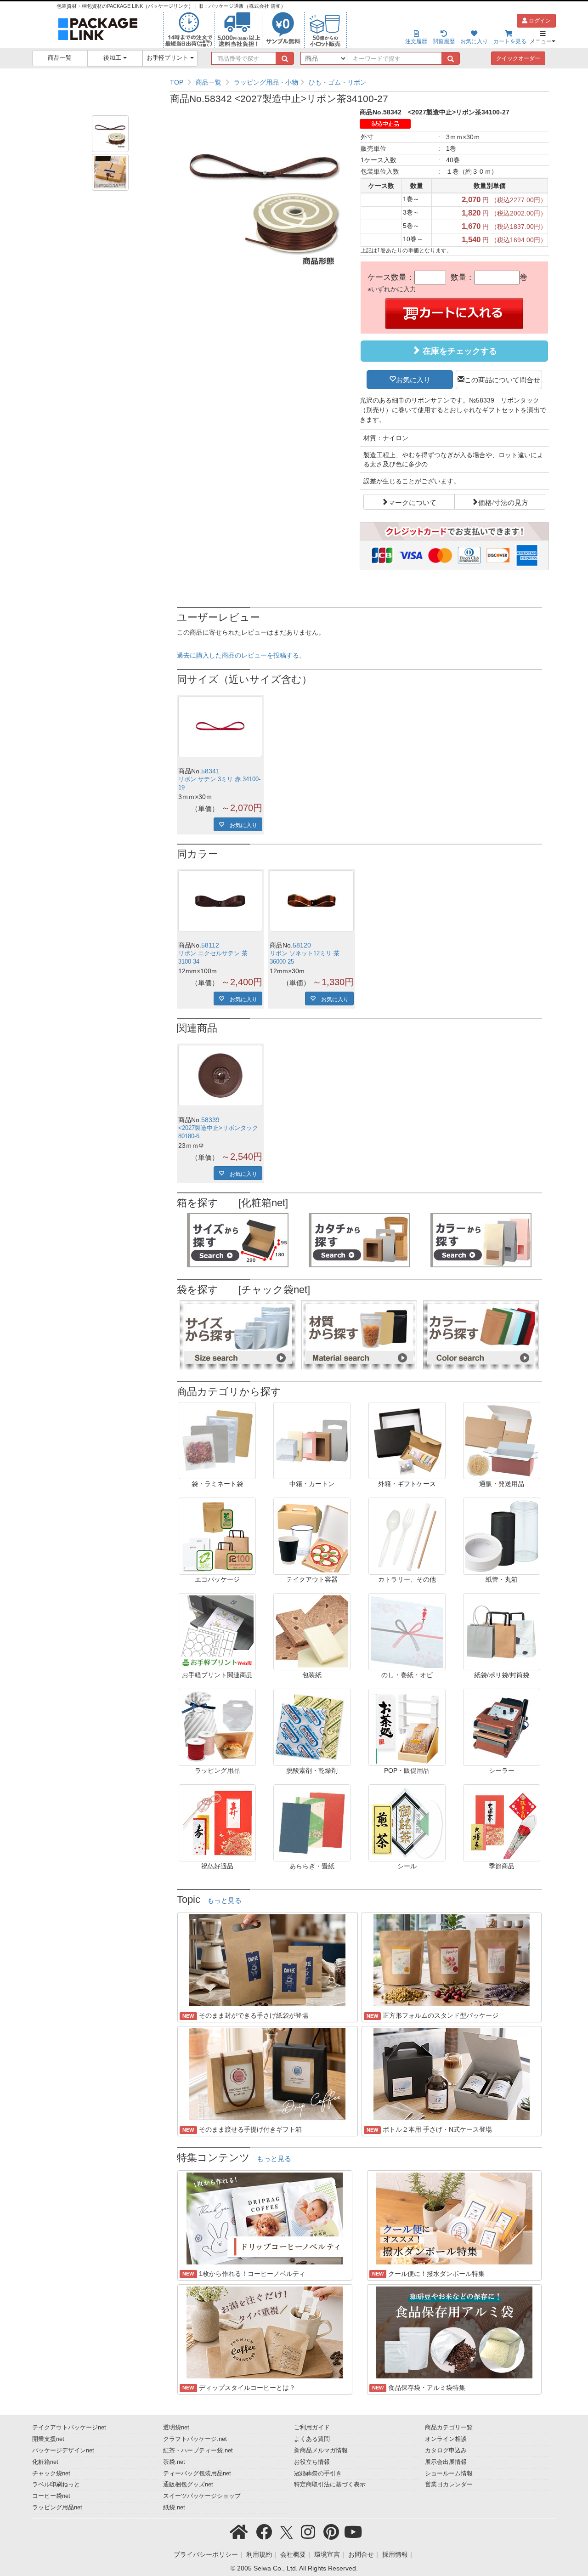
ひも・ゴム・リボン (338, 82)
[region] (359, 82)
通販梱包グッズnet (188, 2485)
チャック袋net (51, 2474)
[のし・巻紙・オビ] (407, 1631)
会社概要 (293, 2554)
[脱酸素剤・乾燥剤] (312, 1727)
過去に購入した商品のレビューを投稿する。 (241, 655)
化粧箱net (45, 2462)
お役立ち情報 (312, 2462)
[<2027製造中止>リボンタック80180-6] (220, 1075)
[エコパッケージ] (217, 1536)
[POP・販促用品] (407, 1727)
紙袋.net (174, 2508)
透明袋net (176, 2428)
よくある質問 (312, 2439)
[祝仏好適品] (217, 1822)
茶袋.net (174, 2462)
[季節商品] (502, 1822)
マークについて (412, 502)
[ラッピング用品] (217, 1727)
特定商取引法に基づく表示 (330, 2485)
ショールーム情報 (449, 2474)
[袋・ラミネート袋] (217, 1440)
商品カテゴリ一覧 (449, 2428)
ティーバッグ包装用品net (197, 2474)
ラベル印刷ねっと (56, 2485)
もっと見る (224, 1901)
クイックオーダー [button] (518, 58)
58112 (210, 945)
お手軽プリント (168, 58)
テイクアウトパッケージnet (69, 2428)
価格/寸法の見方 (503, 502)
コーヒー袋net (51, 2496)
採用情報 (395, 2554)
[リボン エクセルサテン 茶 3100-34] (220, 901)
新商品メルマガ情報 (321, 2451)
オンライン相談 (446, 2439)
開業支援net (48, 2439)
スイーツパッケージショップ (202, 2496)
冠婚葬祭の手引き (318, 2474)
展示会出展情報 (446, 2462)
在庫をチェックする (459, 351)
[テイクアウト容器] (312, 1536)
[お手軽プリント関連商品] (217, 1631)
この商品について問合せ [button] (502, 379)
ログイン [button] (539, 21)
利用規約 (259, 2554)
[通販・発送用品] (502, 1440)
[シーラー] (502, 1727)
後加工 (113, 58)
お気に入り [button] (413, 379)
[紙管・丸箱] (502, 1536)
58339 (210, 1120)
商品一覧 (60, 58)
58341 (210, 771)
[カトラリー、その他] (407, 1536)
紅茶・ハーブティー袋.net (198, 2451)
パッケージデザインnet (63, 2451)
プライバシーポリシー (206, 2554)
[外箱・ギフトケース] (407, 1440)
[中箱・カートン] (312, 1440)
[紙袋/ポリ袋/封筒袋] (502, 1631)
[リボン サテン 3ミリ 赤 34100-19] (220, 727)
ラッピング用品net (57, 2508)
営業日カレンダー (449, 2485)
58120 (302, 945)
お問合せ (361, 2554)
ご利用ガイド (312, 2428)
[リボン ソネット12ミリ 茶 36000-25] (312, 901)
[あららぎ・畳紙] (312, 1822)
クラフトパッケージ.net (195, 2439)
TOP (177, 82)
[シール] (407, 1822)
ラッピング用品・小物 (266, 82)
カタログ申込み (446, 2451)
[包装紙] (312, 1631)
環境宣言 (327, 2554)
